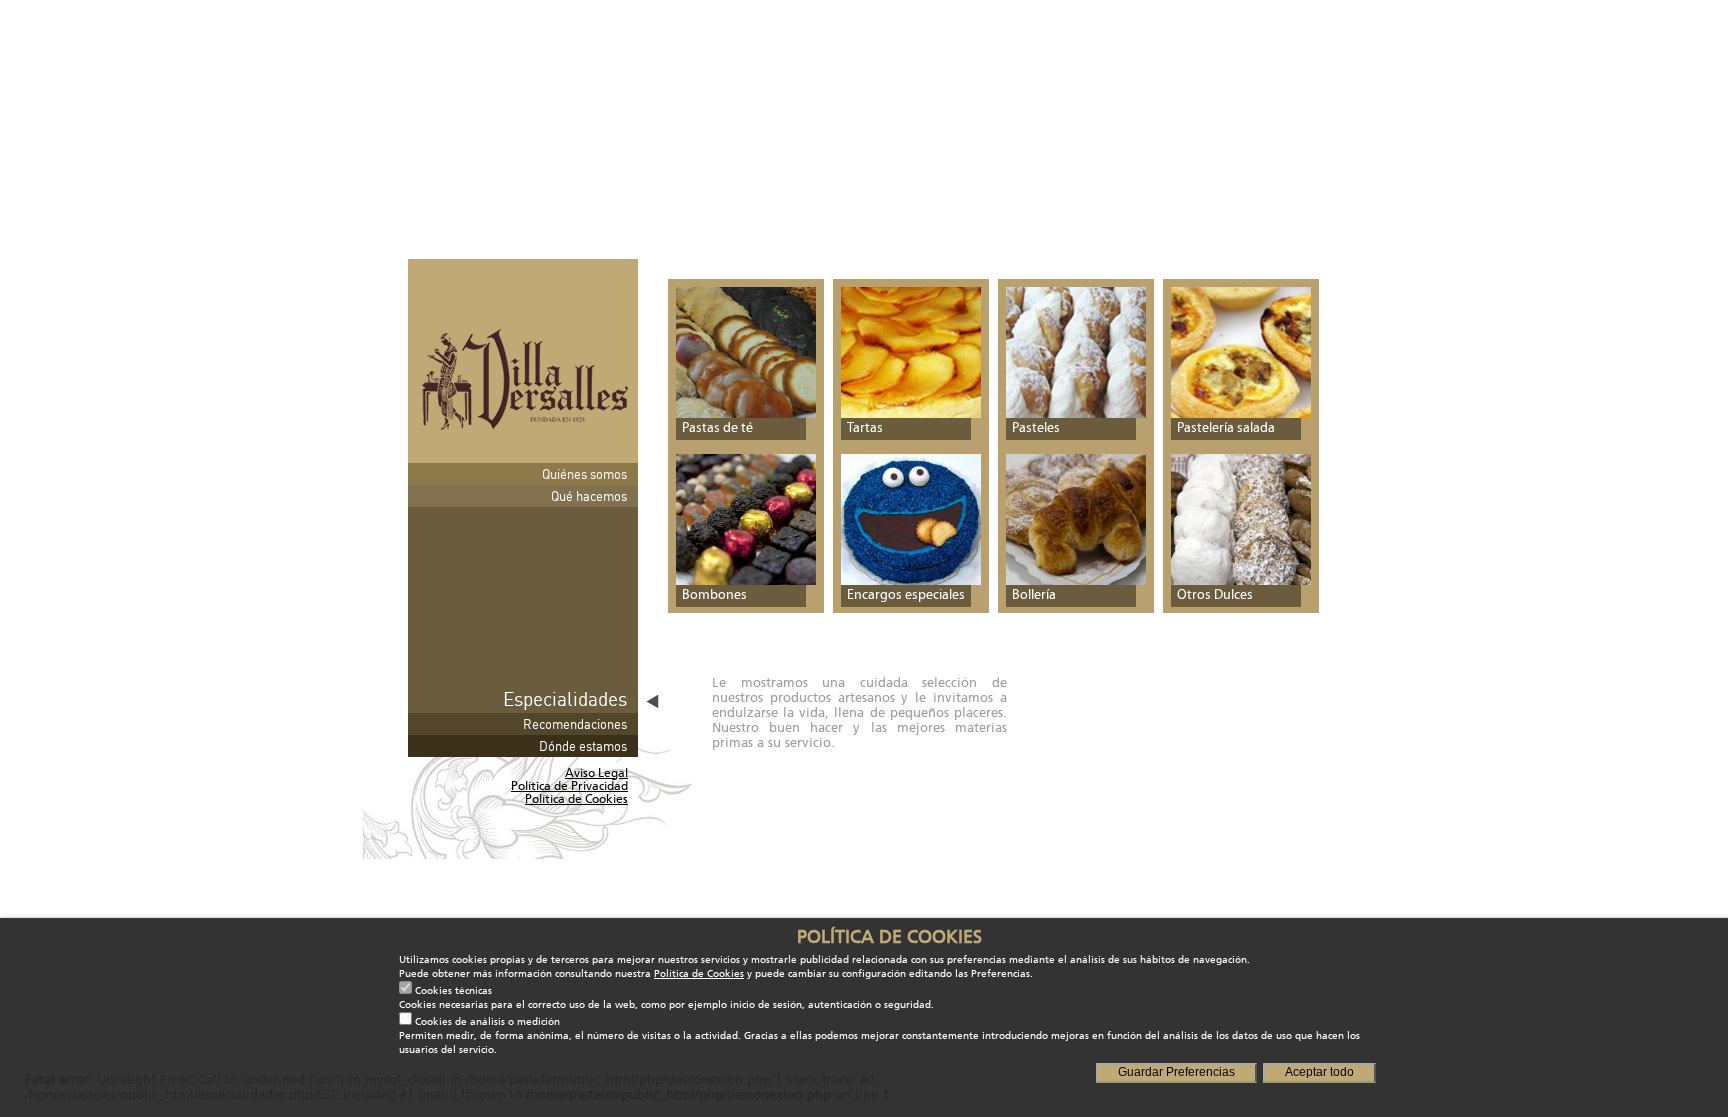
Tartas (865, 428)
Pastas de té (717, 428)
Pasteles (1036, 428)
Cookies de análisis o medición (487, 1022)
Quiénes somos (584, 474)
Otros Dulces (1215, 595)
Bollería (1034, 595)
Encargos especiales (906, 595)
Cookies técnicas (453, 991)
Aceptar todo (1319, 1072)
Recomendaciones (575, 724)
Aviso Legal (596, 773)
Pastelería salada (1226, 428)
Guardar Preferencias (1176, 1072)
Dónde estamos (583, 746)
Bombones (714, 595)
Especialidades (565, 698)
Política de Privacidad (569, 786)
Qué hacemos (589, 496)
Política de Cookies (576, 799)
